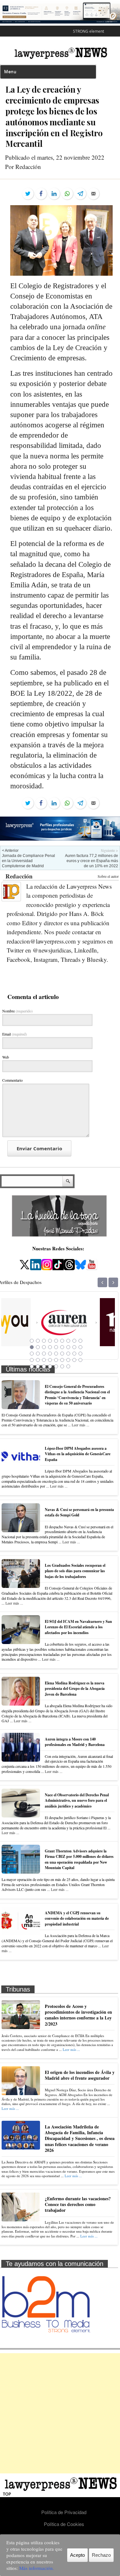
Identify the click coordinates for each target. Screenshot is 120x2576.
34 (68, 1360)
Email (15, 1034)
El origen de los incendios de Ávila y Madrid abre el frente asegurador (80, 2075)
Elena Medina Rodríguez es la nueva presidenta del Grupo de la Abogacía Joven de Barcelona (75, 1689)
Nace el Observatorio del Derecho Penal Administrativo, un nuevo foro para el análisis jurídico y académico (77, 1800)
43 (68, 1366)
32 (56, 1360)
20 (38, 1354)
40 (50, 1366)
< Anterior (10, 851)
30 (44, 1360)
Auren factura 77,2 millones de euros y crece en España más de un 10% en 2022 (92, 861)
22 (50, 1354)
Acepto (77, 2555)
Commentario (12, 1080)
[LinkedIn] (54, 194)
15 (62, 1347)
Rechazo (101, 2555)
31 (50, 1360)
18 (80, 1347)
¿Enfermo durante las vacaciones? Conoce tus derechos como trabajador (78, 2204)
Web (6, 1057)
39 (44, 1366)
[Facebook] (41, 194)
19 (32, 1354)
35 (74, 1360)
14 (56, 1347)
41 (56, 1366)
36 (80, 1360)
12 (44, 1347)
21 (44, 1354)
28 (32, 1360)
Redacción (19, 876)
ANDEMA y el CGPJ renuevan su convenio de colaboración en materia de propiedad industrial (77, 1918)
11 (38, 1347)
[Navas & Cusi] (90, 1338)
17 (74, 1347)
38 (38, 1366)
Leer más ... (80, 1425)
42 (62, 1366)
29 (38, 1360)
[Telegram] (80, 194)
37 (32, 1366)
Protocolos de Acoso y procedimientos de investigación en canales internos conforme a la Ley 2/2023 (78, 2015)
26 (74, 1354)
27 (80, 1354)
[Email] (93, 194)
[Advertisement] (60, 2413)
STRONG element (88, 31)
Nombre (17, 1011)
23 (56, 1354)
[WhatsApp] (67, 194)
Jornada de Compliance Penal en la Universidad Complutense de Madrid (28, 861)
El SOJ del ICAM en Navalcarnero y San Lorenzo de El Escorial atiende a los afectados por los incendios (78, 1627)
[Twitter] (28, 194)
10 (32, 1347)
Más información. (37, 2568)
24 (62, 1354)
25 (68, 1354)
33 (62, 1360)
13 (50, 1347)
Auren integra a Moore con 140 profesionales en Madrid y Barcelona (75, 1742)
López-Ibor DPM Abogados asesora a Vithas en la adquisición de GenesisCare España (78, 1454)
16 (68, 1347)
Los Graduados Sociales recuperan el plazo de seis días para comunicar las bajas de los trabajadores (75, 1571)
